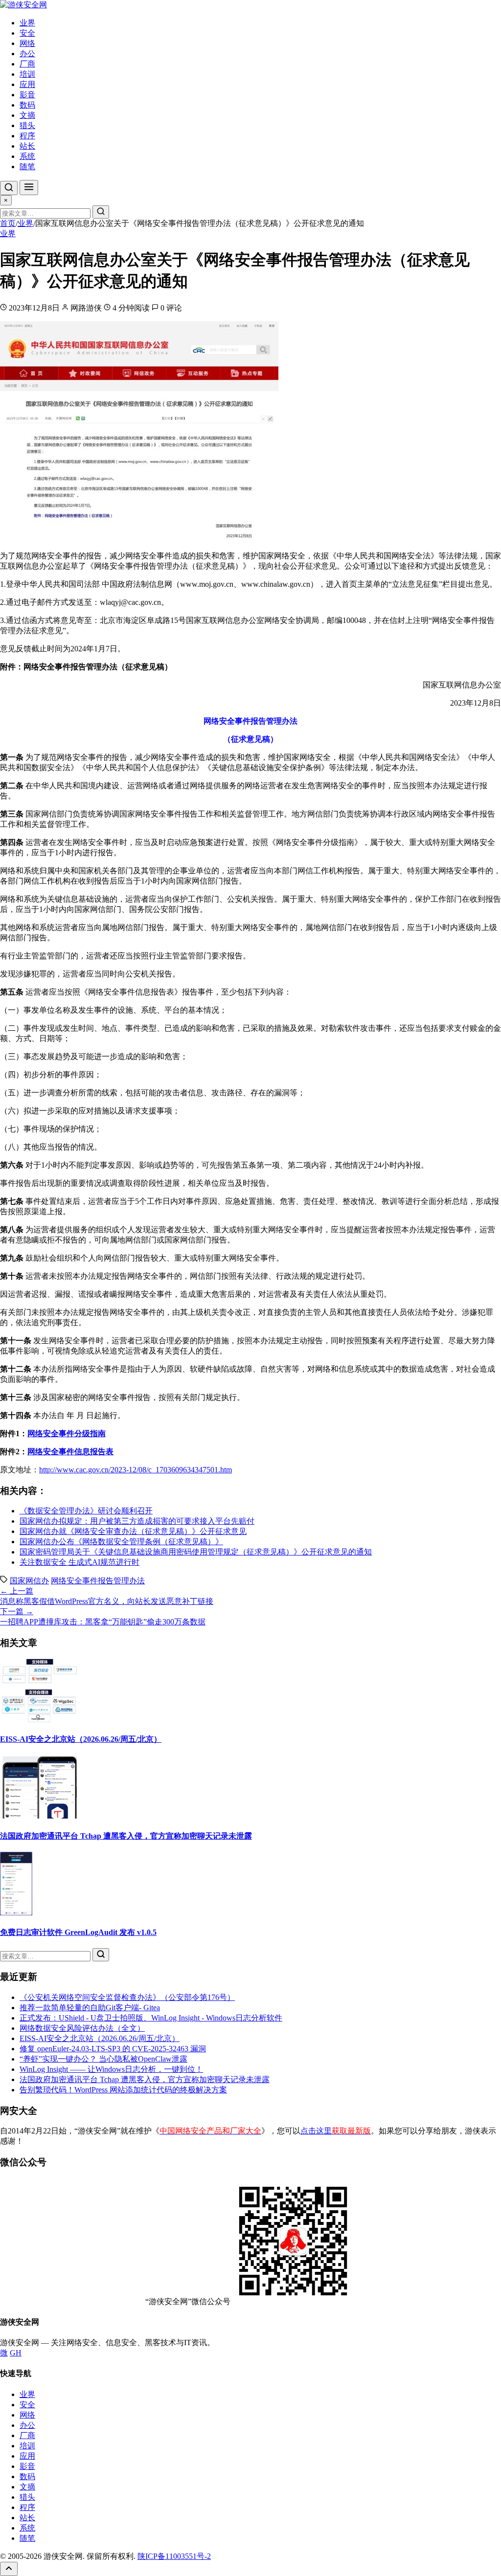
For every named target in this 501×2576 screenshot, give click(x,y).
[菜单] (29, 188)
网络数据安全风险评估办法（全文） (82, 2028)
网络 (27, 43)
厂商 (27, 64)
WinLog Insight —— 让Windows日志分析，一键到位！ (111, 2069)
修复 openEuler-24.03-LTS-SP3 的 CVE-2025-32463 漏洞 (113, 2049)
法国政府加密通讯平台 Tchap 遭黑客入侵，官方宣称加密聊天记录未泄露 (126, 1836)
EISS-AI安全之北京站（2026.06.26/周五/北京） (81, 1739)
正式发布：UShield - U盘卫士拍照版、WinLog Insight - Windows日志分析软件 (151, 2018)
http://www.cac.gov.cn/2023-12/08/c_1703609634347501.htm (136, 1470)
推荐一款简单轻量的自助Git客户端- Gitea (90, 2008)
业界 (27, 23)
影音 (27, 95)
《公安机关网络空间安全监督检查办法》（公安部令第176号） (127, 1997)
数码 (27, 105)
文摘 (27, 115)
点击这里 (336, 2131)
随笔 (27, 167)
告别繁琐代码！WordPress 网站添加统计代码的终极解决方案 (123, 2090)
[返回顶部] (9, 2569)
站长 (27, 146)
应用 (27, 84)
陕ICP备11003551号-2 (174, 2556)
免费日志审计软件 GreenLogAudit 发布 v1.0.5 (78, 1932)
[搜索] (9, 188)
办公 (27, 54)
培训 (27, 74)
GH (16, 2353)
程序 (27, 136)
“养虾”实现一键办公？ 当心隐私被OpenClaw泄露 (103, 2059)
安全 (27, 33)
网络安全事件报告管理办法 (98, 1581)
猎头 (27, 125)
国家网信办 (29, 1581)
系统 (27, 156)
